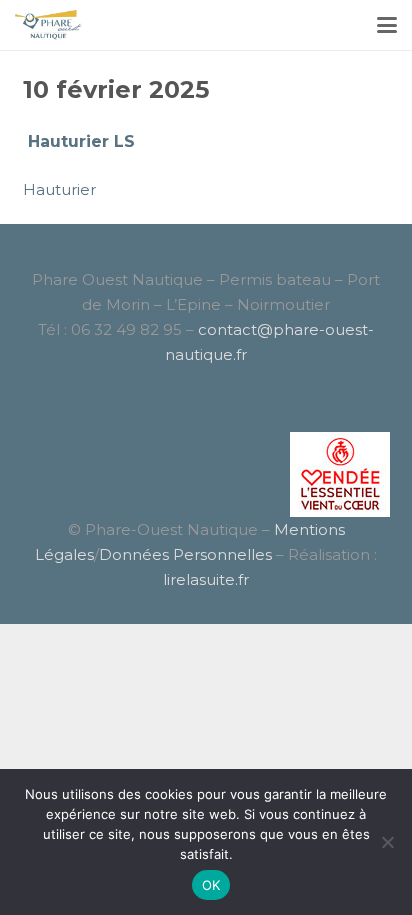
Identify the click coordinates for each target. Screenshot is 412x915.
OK (211, 885)
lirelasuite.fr (206, 579)
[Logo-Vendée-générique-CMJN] (206, 474)
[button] (387, 25)
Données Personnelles (185, 554)
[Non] (387, 842)
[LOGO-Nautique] (49, 25)
